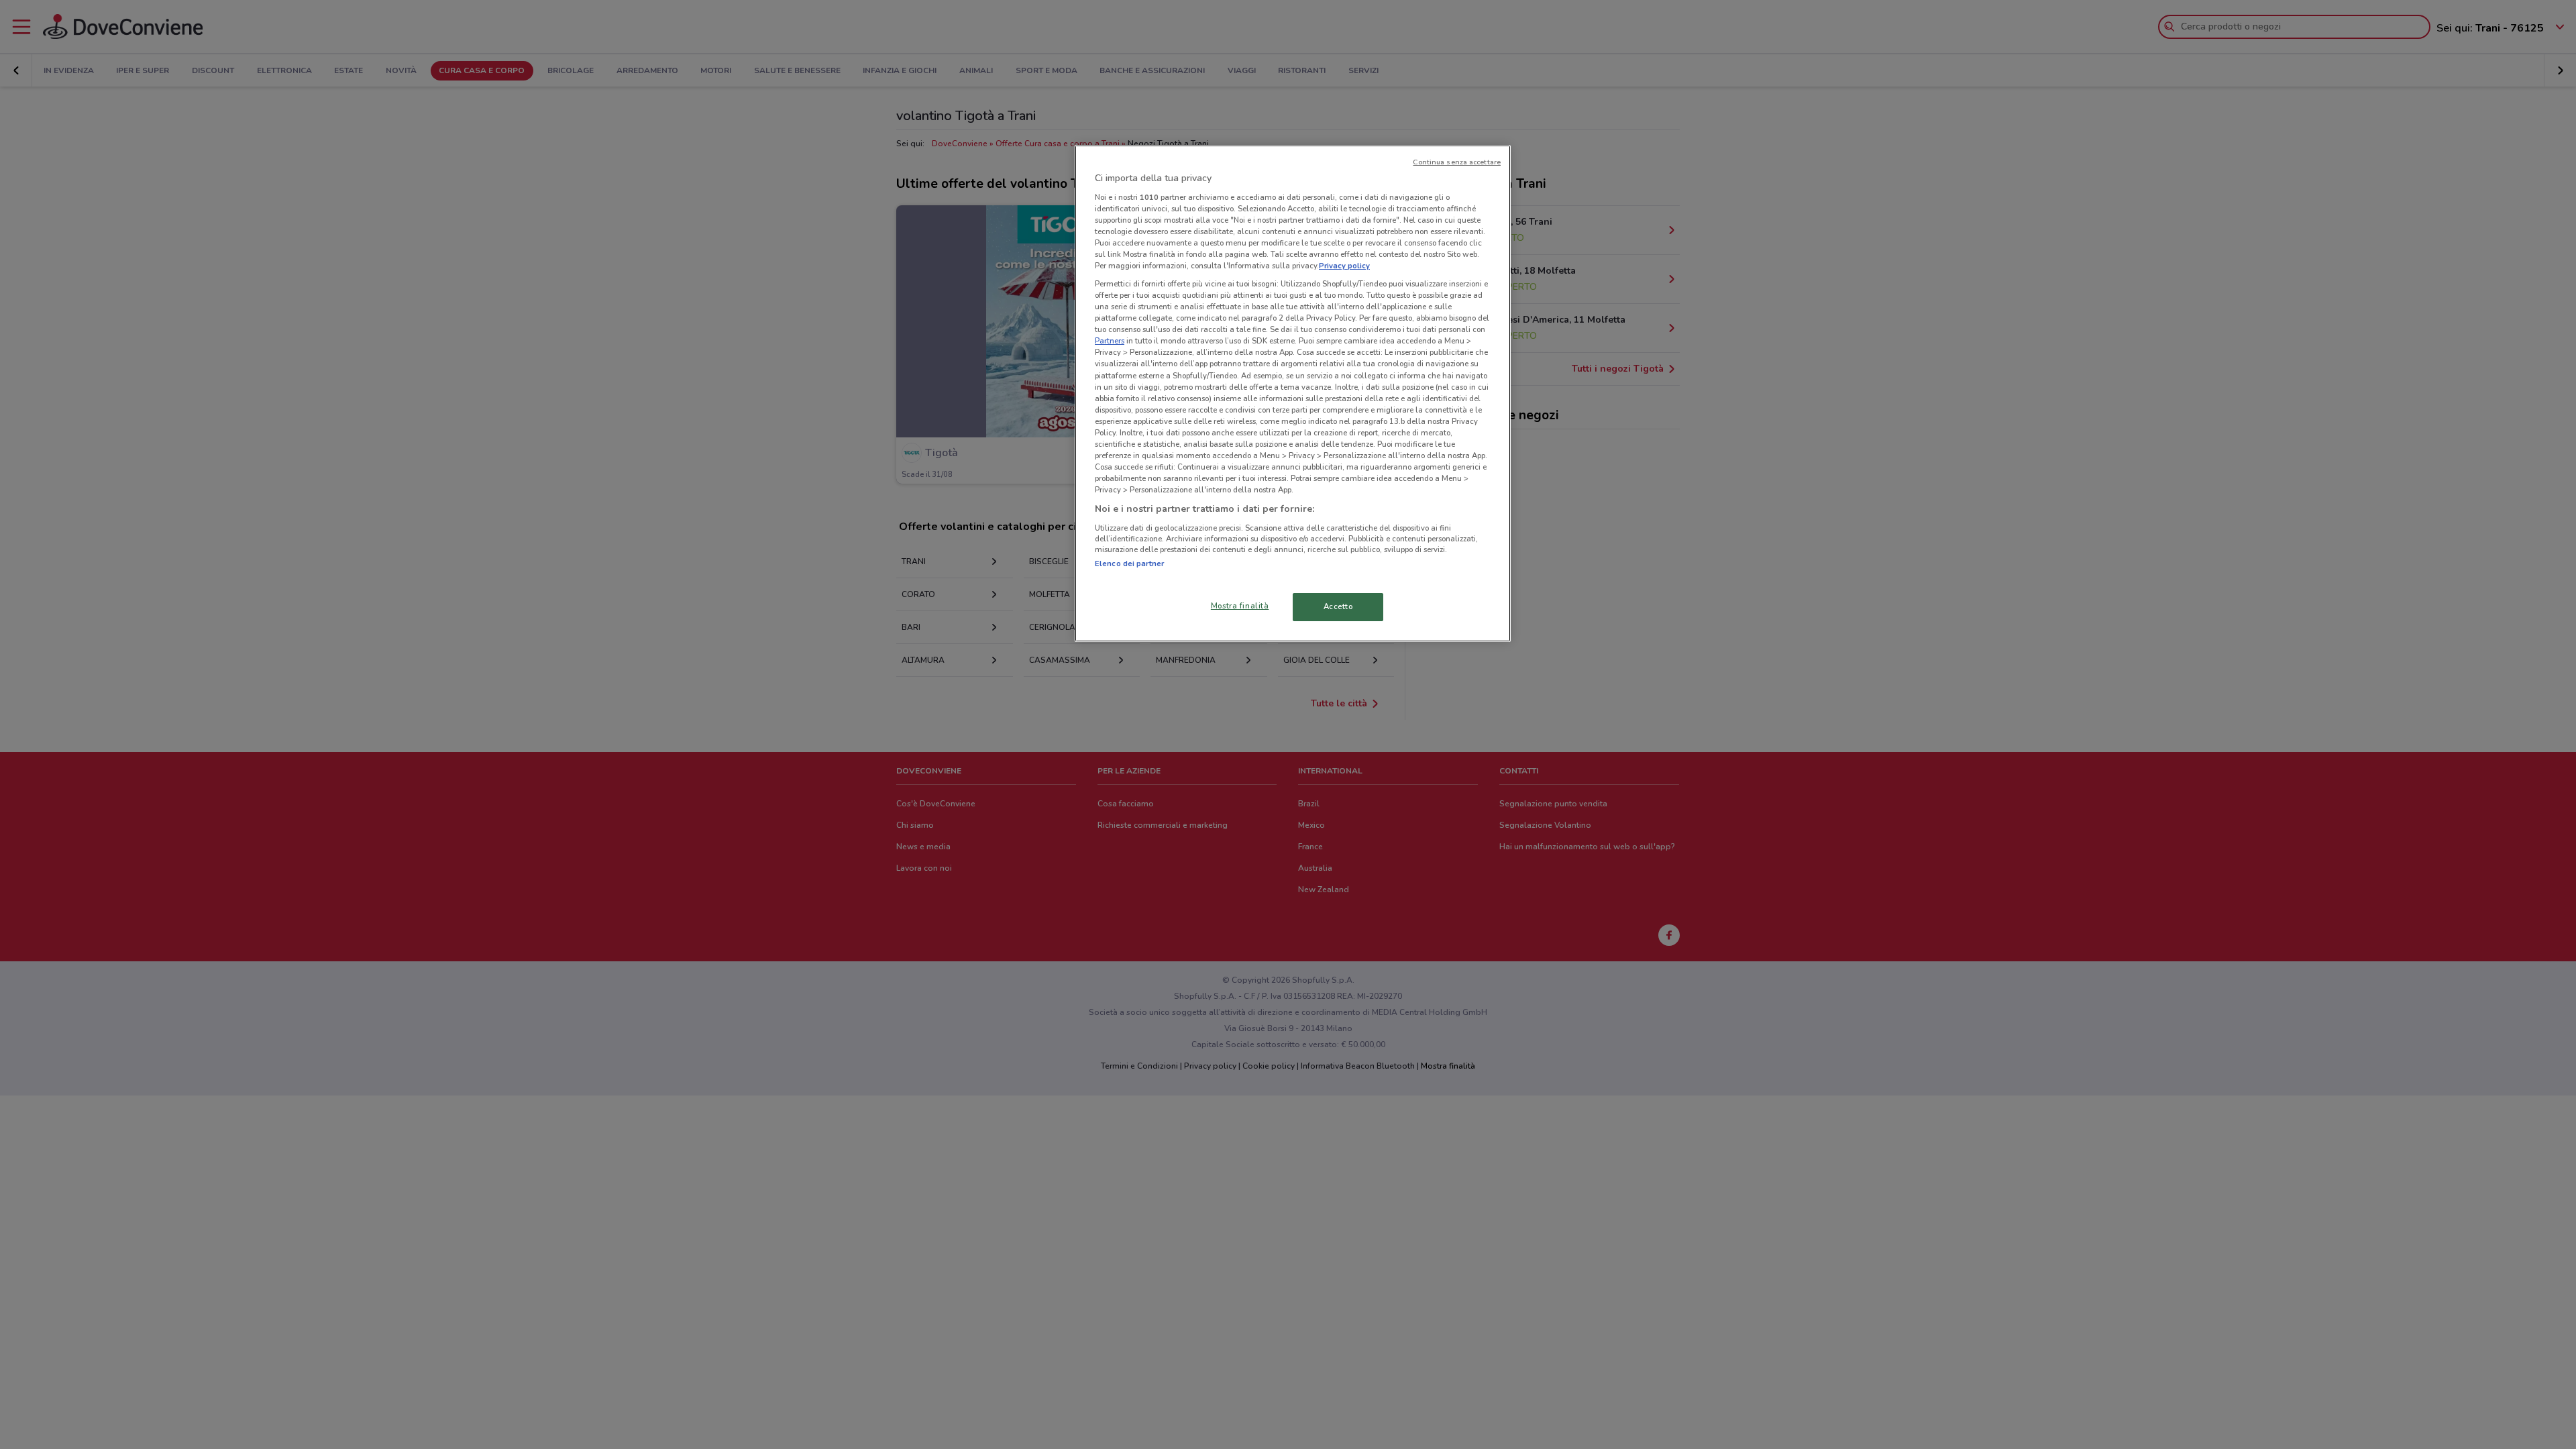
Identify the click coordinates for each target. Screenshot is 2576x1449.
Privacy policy (1344, 266)
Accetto (1338, 606)
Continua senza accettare (1457, 162)
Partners (1110, 341)
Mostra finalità (1240, 606)
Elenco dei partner (1129, 563)
